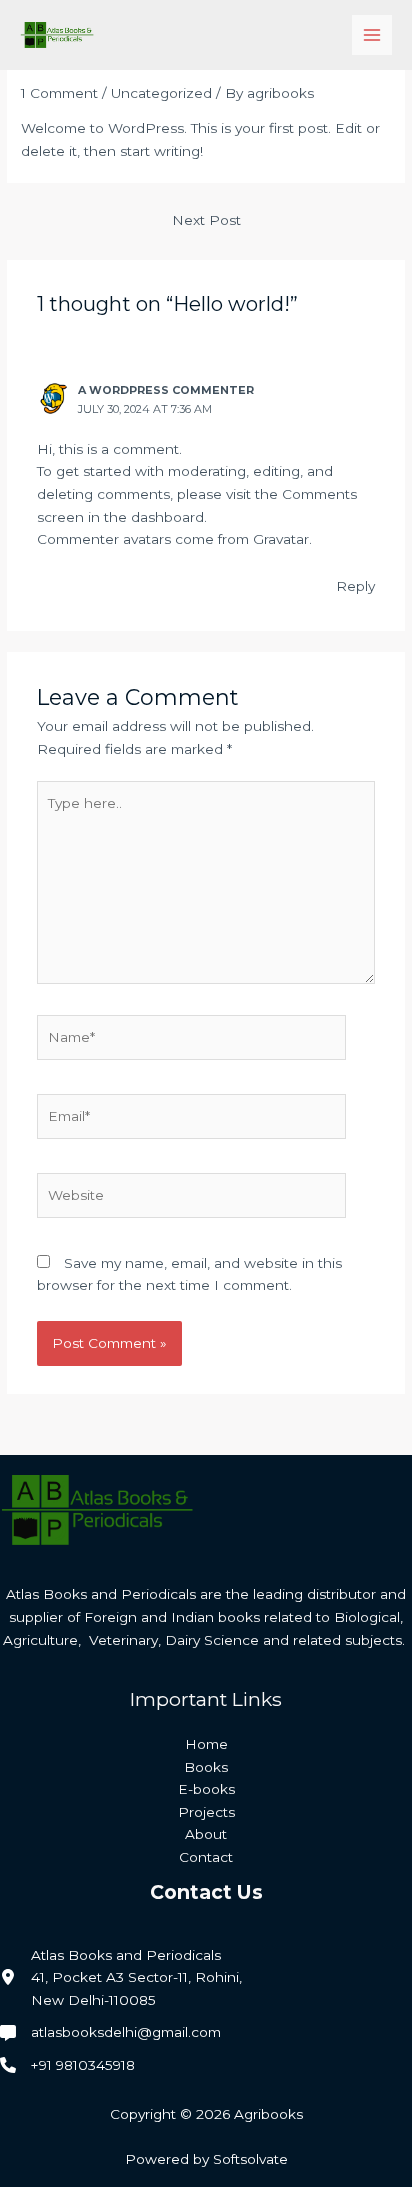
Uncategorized (161, 93)
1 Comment (59, 93)
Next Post (206, 220)
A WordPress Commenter (166, 390)
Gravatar (281, 539)
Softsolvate (250, 2159)
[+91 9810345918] (67, 2065)
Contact (206, 1857)
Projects (206, 1812)
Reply (355, 586)
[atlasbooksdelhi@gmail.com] (110, 2032)
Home (206, 1744)
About (206, 1834)
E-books (206, 1789)
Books (206, 1767)
